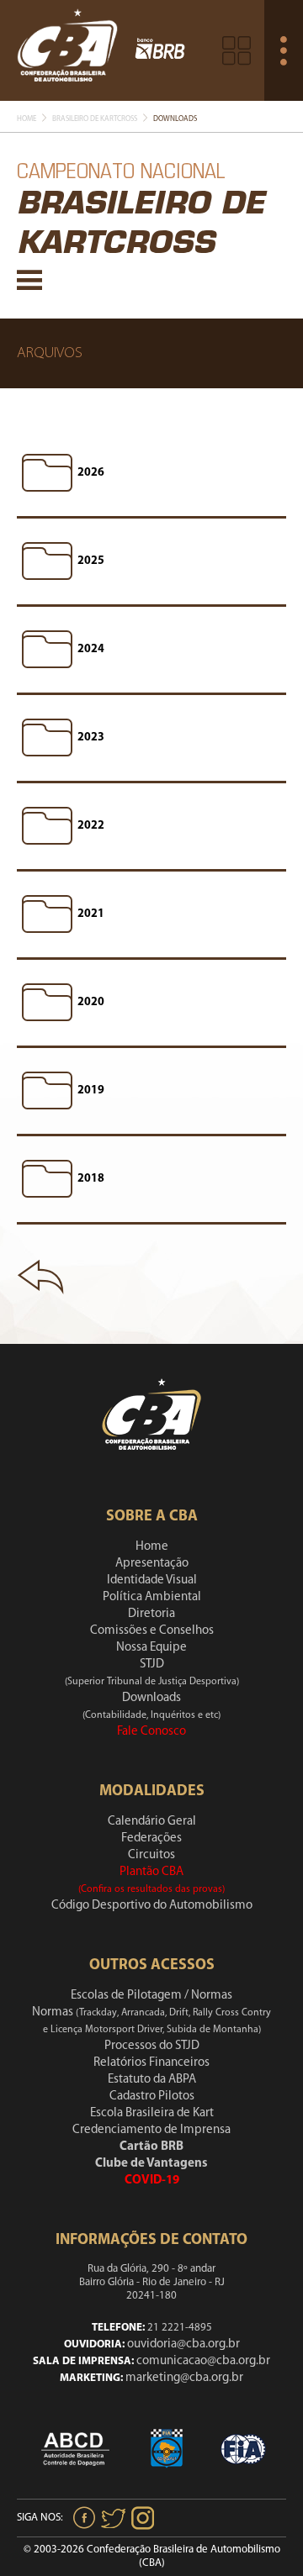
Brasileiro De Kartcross (95, 119)
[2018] (47, 1179)
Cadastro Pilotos (152, 2097)
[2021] (47, 914)
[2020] (47, 1003)
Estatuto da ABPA (152, 2080)
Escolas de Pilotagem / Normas (151, 1996)
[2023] (47, 738)
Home (27, 119)
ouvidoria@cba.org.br (183, 2344)
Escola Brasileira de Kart (152, 2113)
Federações (151, 1838)
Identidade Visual (152, 1580)
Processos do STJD (152, 2046)
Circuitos (151, 1855)
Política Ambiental (152, 1597)
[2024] (47, 650)
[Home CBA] (67, 50)
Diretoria (151, 1614)
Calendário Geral (152, 1822)
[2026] (47, 473)
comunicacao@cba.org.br (203, 2361)
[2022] (47, 826)
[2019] (47, 1091)
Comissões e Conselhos (152, 1631)
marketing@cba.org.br (184, 2378)
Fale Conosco (151, 1732)
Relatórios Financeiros (151, 2063)
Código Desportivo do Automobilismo (152, 1906)
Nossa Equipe (151, 1648)
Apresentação (152, 1564)
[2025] (47, 561)
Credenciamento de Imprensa (151, 2130)
